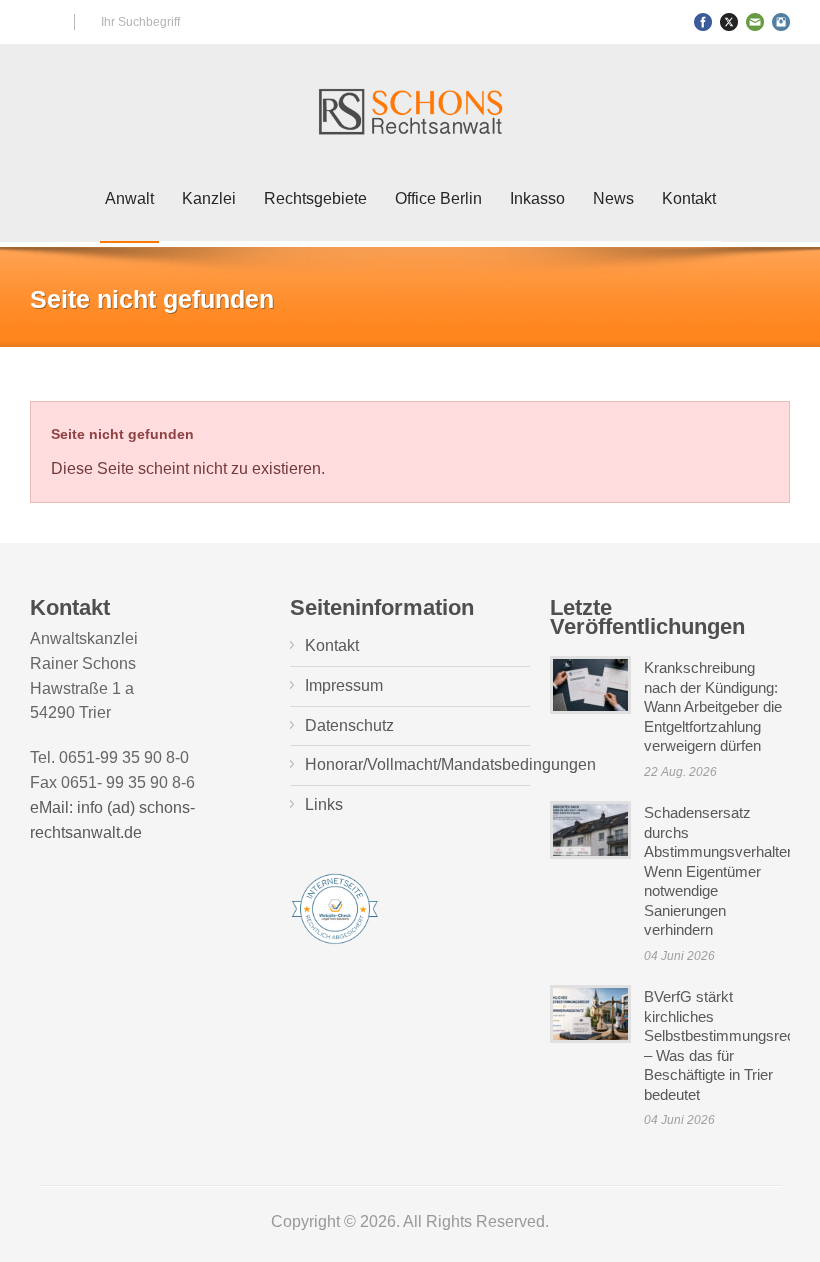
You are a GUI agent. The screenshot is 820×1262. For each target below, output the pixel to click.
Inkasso (537, 198)
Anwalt (129, 198)
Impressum (344, 685)
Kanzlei (209, 198)
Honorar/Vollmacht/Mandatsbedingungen (450, 764)
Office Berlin (438, 198)
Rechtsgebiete (315, 198)
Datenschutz (349, 725)
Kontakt (689, 198)
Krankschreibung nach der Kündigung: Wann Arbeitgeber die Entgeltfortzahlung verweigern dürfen (713, 706)
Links (324, 804)
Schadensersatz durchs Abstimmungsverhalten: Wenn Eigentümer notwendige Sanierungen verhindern (721, 871)
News (613, 198)
